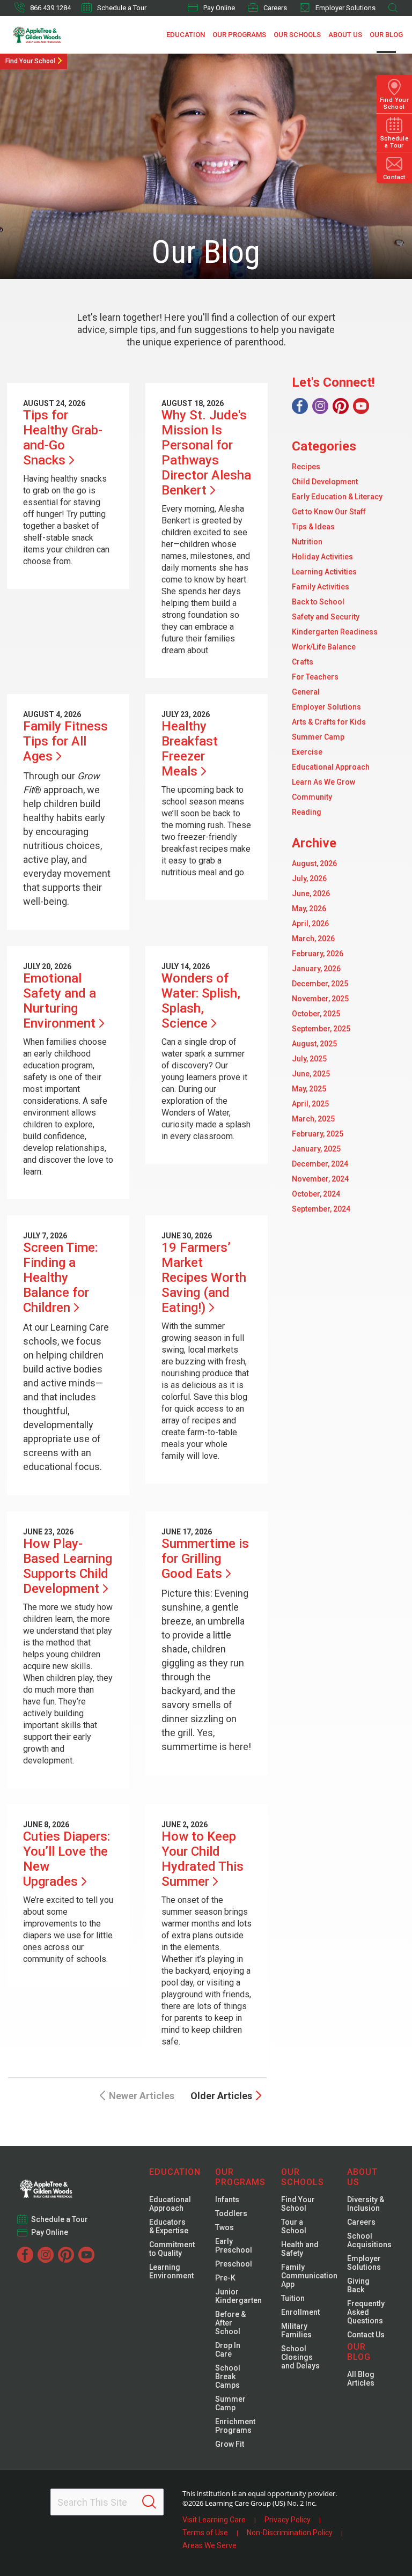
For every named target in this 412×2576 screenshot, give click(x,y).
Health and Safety (300, 2249)
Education (186, 35)
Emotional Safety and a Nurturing (60, 1001)
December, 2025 (320, 984)
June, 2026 (311, 894)
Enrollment (300, 2312)
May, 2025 (309, 1089)
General (306, 692)
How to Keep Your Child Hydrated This (203, 1859)
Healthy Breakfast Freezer (190, 749)
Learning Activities (324, 572)
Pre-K (225, 2278)
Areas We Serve (209, 2545)
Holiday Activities (322, 557)
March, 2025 (313, 1119)
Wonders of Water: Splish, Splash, (201, 1001)
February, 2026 (318, 954)
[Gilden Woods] (68, 2186)
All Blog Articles (361, 2379)
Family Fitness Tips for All (65, 741)
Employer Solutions (345, 8)
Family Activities (321, 587)
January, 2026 (316, 969)
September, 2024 (321, 1209)
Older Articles (221, 2096)
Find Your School (30, 61)
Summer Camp (318, 737)
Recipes (306, 467)
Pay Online (219, 8)
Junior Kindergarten (238, 2296)
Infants (227, 2199)
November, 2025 (320, 999)
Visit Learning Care (214, 2520)
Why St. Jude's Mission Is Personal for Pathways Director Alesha (206, 453)
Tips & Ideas (313, 527)
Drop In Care (228, 2350)
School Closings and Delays (300, 2357)
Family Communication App (309, 2276)
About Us (345, 35)
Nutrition (307, 542)
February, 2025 (318, 1134)
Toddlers (231, 2213)
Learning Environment (171, 2271)
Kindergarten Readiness (335, 632)
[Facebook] (300, 406)
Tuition (293, 2298)
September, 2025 (321, 1029)
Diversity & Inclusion (366, 2204)
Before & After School (230, 2323)
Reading (307, 812)
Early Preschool (234, 2246)
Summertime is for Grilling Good (205, 1559)
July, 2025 (309, 1059)
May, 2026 (309, 909)
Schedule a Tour (122, 8)
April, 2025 (310, 1104)
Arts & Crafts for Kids (329, 722)
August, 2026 (314, 863)
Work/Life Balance (324, 647)
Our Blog (386, 35)
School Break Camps (228, 2376)
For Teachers (315, 677)
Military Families (296, 2330)
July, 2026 (309, 879)
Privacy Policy (288, 2520)
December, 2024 (320, 1164)
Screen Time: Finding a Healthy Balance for (60, 1278)
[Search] (149, 2502)
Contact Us (366, 2335)
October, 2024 (316, 1194)
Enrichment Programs (235, 2426)
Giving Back (358, 2285)
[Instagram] (320, 406)
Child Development (325, 482)
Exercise (307, 752)
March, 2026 (313, 939)
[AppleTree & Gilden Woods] (54, 35)
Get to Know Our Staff (329, 512)
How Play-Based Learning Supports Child (68, 1566)
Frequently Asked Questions (366, 2312)
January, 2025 (316, 1149)
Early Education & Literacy (337, 497)
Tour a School (294, 2226)
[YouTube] (361, 406)
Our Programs (239, 35)
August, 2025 (314, 1044)
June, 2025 (311, 1074)
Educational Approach (331, 767)
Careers (275, 8)
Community (312, 797)
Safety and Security (326, 617)
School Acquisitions (369, 2240)
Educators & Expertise (169, 2226)
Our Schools (297, 35)
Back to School (318, 602)
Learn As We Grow (323, 782)
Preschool (234, 2264)
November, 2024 (320, 1179)
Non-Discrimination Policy (290, 2533)
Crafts (303, 662)
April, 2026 (310, 924)
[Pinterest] (341, 406)
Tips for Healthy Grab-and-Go (63, 438)
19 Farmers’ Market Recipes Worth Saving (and (204, 1278)
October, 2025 (316, 1014)
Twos (225, 2227)
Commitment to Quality (172, 2249)
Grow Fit (230, 2444)
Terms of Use (205, 2533)
